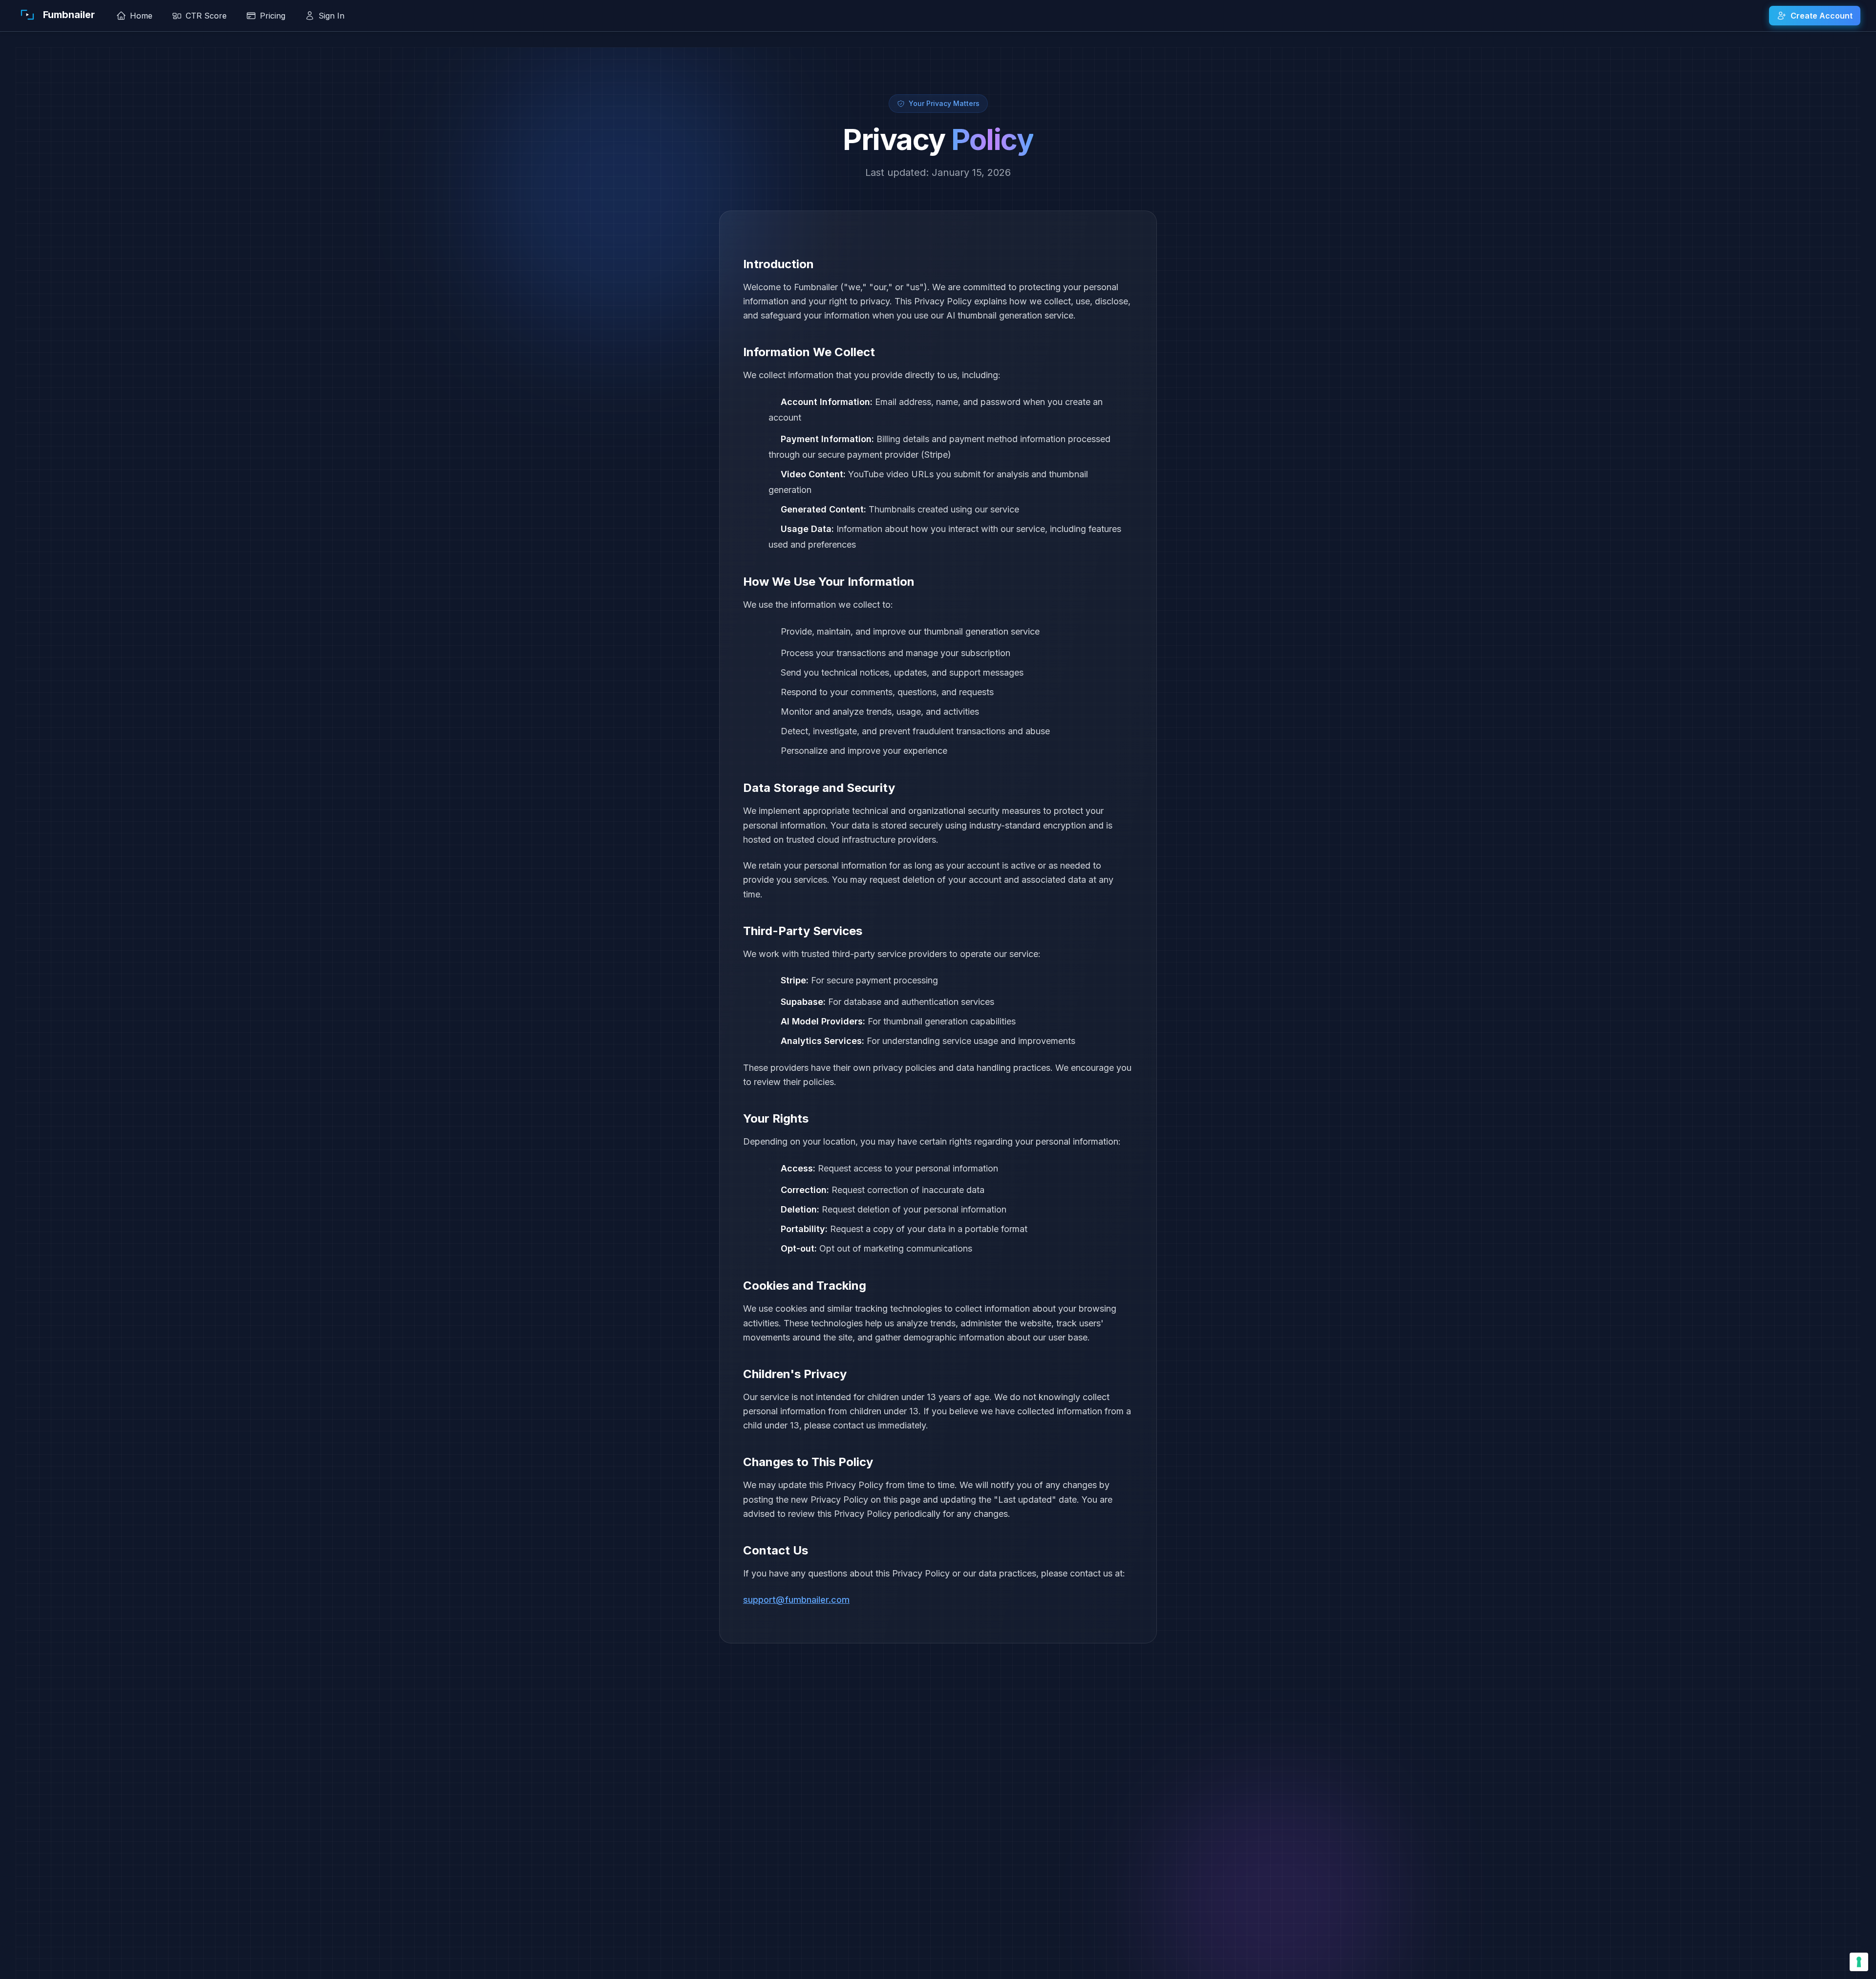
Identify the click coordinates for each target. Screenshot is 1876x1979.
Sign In (331, 16)
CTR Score (206, 16)
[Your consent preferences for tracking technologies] (1859, 1962)
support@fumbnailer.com (796, 1600)
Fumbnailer (69, 15)
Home (141, 16)
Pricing (273, 16)
